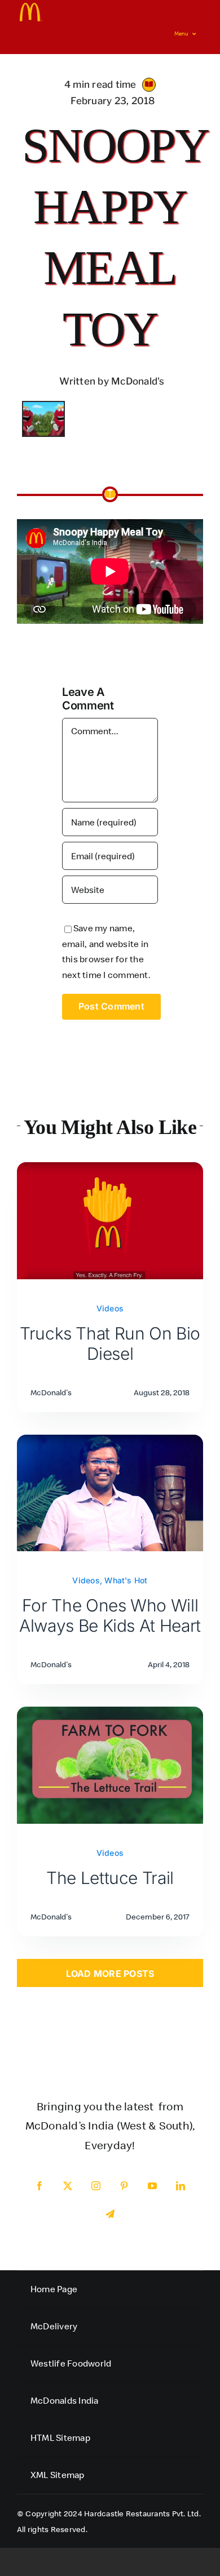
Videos (110, 1308)
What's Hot (126, 1580)
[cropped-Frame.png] (31, 7)
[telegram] (110, 2214)
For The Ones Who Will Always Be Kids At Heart (110, 1615)
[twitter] (68, 2186)
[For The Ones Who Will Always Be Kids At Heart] (110, 1442)
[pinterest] (124, 2186)
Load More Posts (110, 1974)
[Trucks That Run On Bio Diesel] (110, 1169)
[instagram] (96, 2186)
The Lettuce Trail (110, 1878)
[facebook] (39, 2186)
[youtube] (152, 2186)
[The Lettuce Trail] (110, 1714)
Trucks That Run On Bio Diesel (110, 1343)
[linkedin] (181, 2186)
